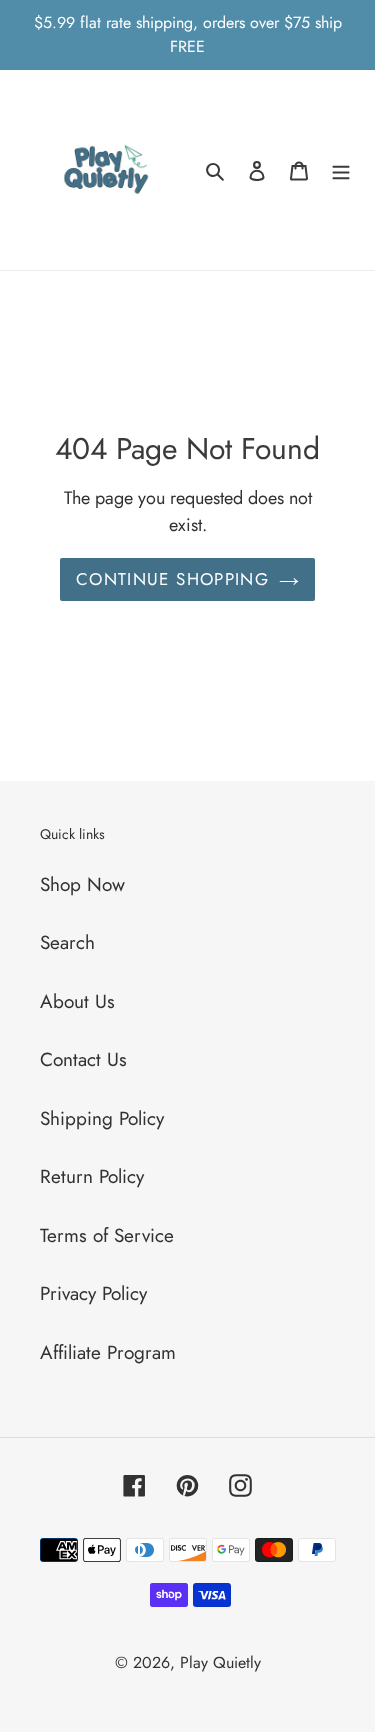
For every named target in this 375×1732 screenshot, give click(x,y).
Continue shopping (172, 579)
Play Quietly (220, 1662)
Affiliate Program (108, 1352)
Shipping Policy (102, 1118)
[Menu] (341, 170)
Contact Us (83, 1059)
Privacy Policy (93, 1293)
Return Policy (92, 1176)
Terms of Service (107, 1235)
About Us (77, 1001)
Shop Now (82, 884)
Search (67, 942)
